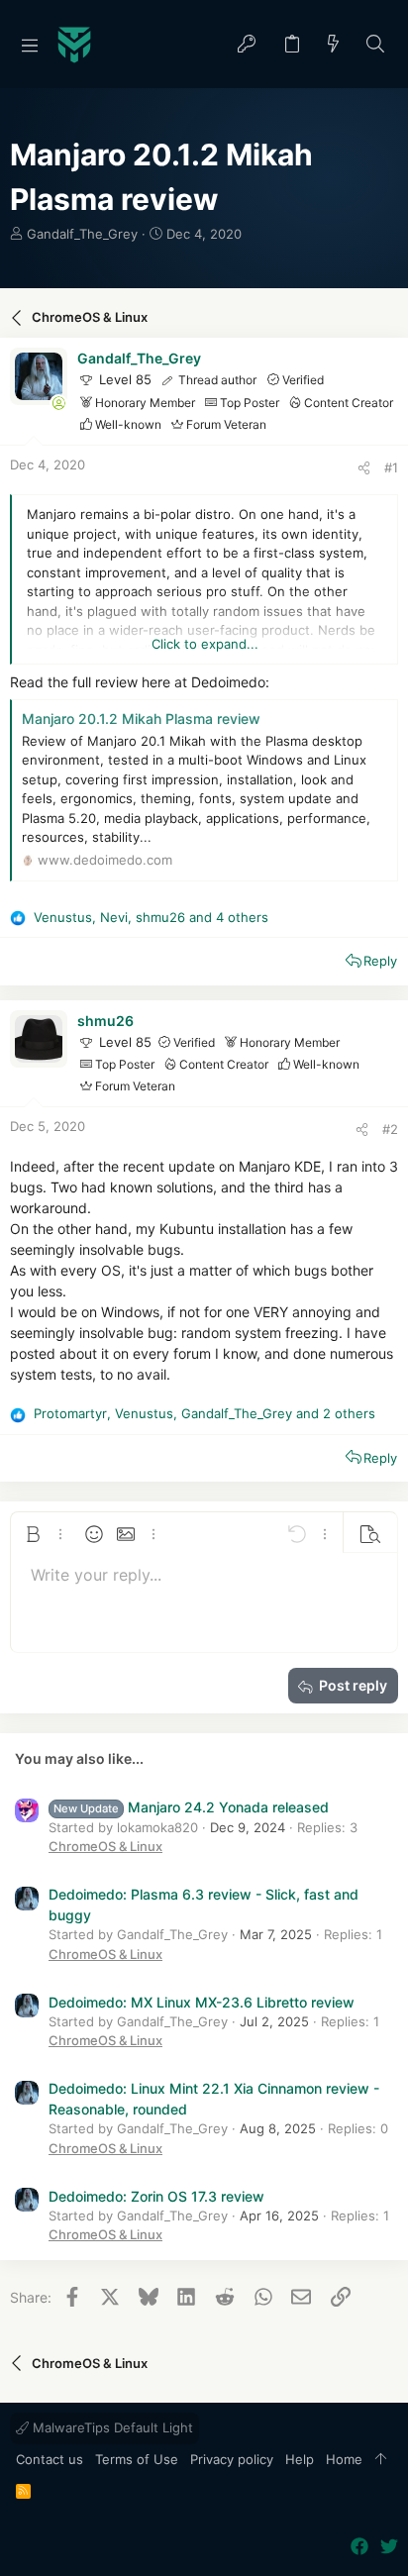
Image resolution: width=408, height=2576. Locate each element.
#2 (390, 1129)
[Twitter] (389, 2547)
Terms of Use (137, 2459)
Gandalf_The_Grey (82, 234)
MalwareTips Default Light (111, 2427)
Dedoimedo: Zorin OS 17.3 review (156, 2196)
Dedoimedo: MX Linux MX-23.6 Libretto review (202, 2002)
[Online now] (58, 403)
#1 (391, 467)
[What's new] (334, 45)
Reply (380, 961)
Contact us (50, 2459)
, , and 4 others (151, 917)
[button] (30, 45)
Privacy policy (232, 2459)
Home (344, 2459)
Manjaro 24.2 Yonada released (191, 1807)
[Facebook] (359, 2547)
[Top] (381, 2460)
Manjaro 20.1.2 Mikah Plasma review (141, 719)
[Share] (364, 468)
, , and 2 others (204, 1413)
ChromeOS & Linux (105, 1846)
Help (300, 2459)
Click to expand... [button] (205, 644)
